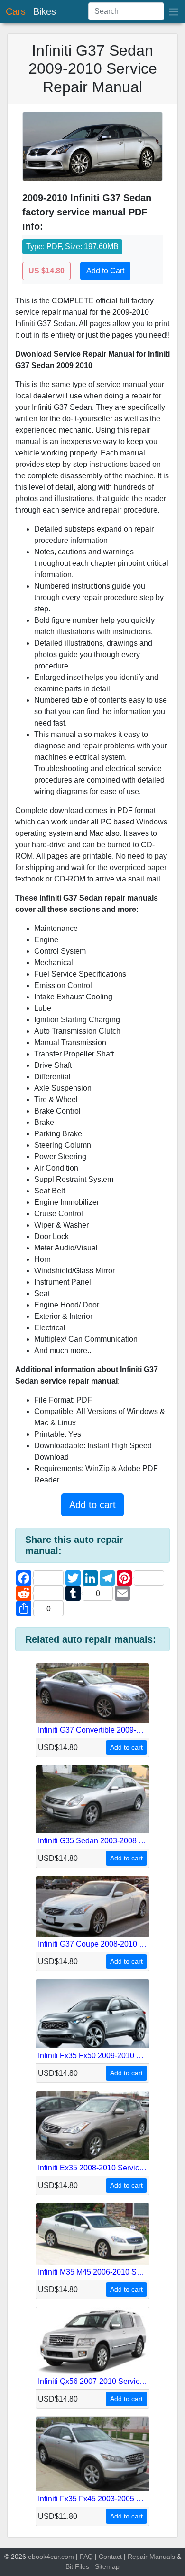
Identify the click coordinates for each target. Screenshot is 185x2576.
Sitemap (107, 2566)
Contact (110, 2557)
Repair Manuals (151, 2557)
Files (82, 2566)
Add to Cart (105, 271)
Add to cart (92, 1505)
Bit (69, 2566)
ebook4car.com (51, 2557)
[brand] (174, 12)
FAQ (86, 2557)
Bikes (45, 11)
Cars (16, 11)
